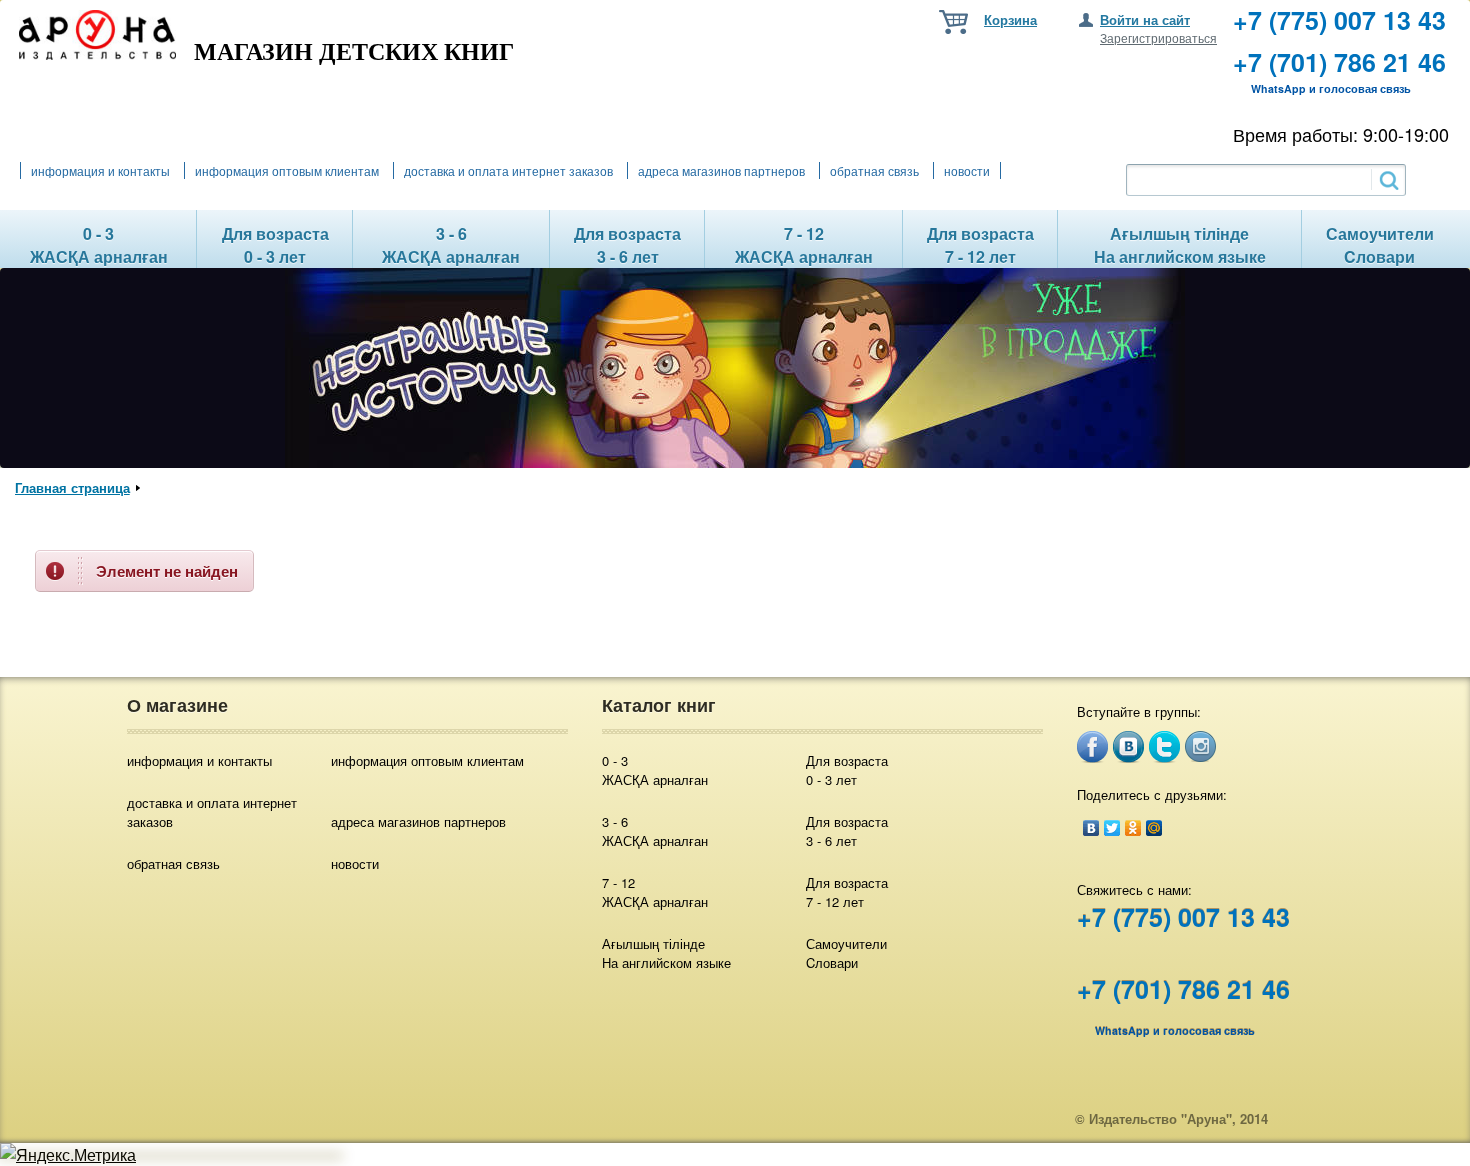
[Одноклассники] (1133, 828)
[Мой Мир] (1154, 828)
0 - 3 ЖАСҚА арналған (655, 770)
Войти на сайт (1145, 19)
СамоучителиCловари (846, 953)
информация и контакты (100, 170)
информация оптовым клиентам (287, 170)
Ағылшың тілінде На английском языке (666, 953)
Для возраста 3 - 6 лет (847, 831)
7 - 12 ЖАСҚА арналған (655, 892)
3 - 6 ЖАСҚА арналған (655, 831)
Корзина (1010, 19)
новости (967, 170)
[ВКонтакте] (1091, 828)
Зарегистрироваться (1158, 37)
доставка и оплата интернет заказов (508, 170)
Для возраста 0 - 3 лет (847, 770)
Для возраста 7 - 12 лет (847, 892)
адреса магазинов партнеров (721, 170)
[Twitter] (1112, 828)
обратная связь (874, 170)
